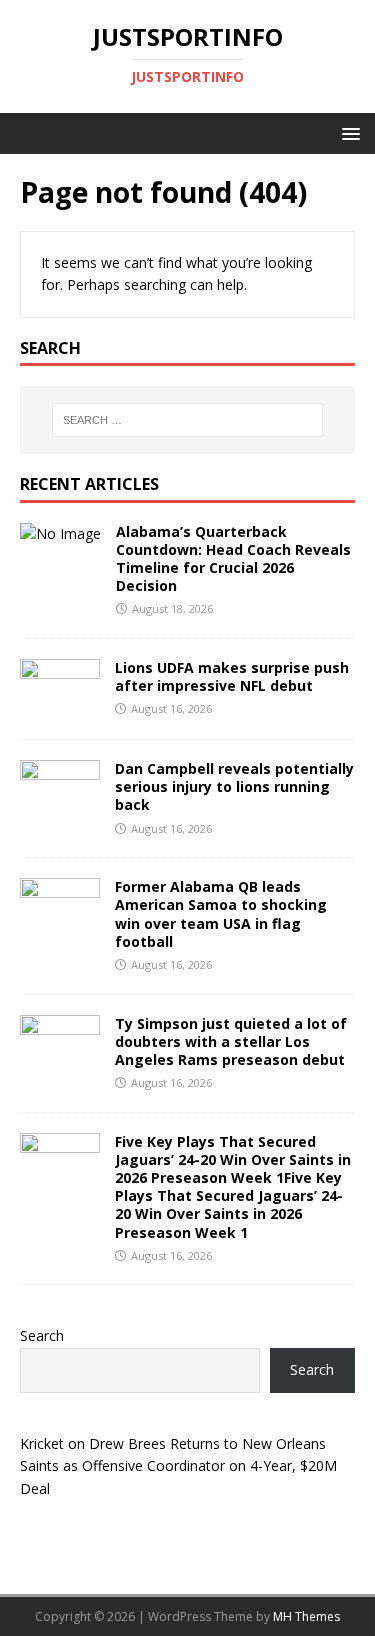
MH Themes (306, 1616)
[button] (347, 132)
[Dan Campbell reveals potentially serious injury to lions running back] (60, 808)
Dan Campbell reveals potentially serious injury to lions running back (234, 786)
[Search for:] (188, 420)
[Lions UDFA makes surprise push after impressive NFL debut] (60, 707)
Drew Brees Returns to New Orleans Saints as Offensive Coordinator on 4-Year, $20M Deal (178, 1466)
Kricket (42, 1443)
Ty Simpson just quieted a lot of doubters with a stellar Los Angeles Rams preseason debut (231, 1041)
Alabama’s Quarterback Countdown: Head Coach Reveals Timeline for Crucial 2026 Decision (233, 559)
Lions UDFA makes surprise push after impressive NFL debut (232, 676)
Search (42, 1335)
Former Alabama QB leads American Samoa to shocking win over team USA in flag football (221, 914)
